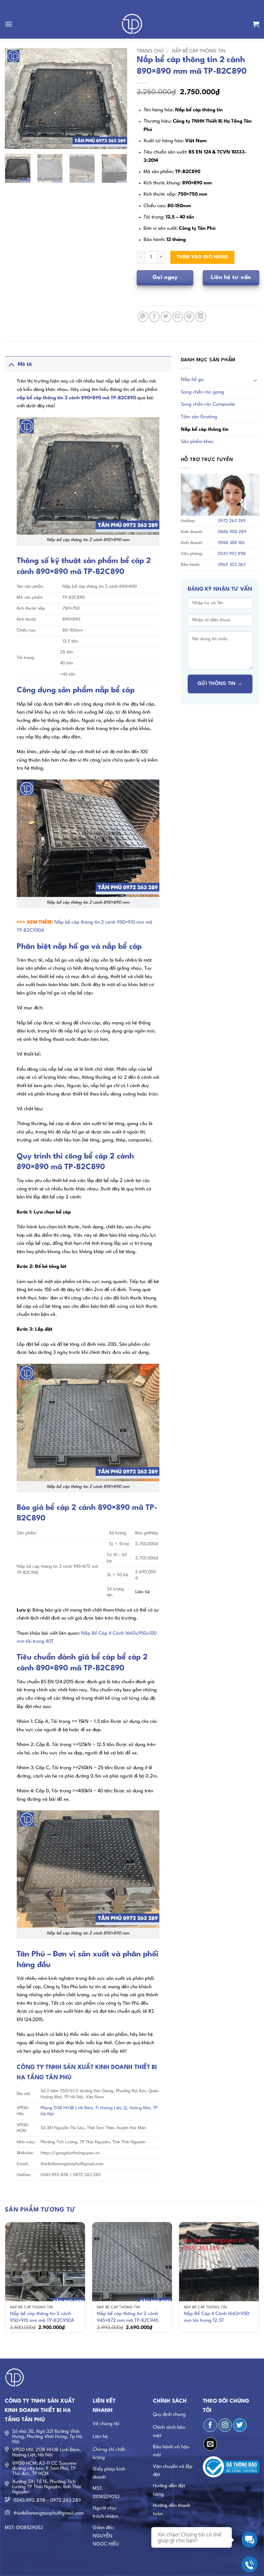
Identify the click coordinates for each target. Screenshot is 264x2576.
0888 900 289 (232, 532)
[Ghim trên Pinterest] (189, 317)
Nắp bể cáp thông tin (199, 51)
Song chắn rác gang (203, 392)
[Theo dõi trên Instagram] (225, 2425)
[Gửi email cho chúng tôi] (210, 2444)
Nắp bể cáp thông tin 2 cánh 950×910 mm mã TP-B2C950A (42, 2317)
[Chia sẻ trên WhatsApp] (143, 317)
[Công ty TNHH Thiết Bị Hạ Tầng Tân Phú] (132, 24)
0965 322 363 (232, 565)
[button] (9, 24)
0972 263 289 (232, 521)
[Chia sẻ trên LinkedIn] (201, 317)
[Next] (117, 99)
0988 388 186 (231, 543)
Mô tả (25, 365)
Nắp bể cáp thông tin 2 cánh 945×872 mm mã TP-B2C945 (128, 2317)
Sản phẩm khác (197, 442)
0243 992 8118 (232, 554)
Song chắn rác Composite (208, 405)
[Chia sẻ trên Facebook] (154, 317)
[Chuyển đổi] (11, 364)
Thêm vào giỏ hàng (203, 257)
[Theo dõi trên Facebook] (210, 2425)
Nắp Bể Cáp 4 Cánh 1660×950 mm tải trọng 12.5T (217, 2317)
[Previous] (15, 99)
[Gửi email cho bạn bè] (178, 317)
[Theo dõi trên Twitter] (240, 2425)
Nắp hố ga (192, 380)
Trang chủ (150, 51)
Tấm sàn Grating (199, 417)
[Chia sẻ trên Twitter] (166, 317)
